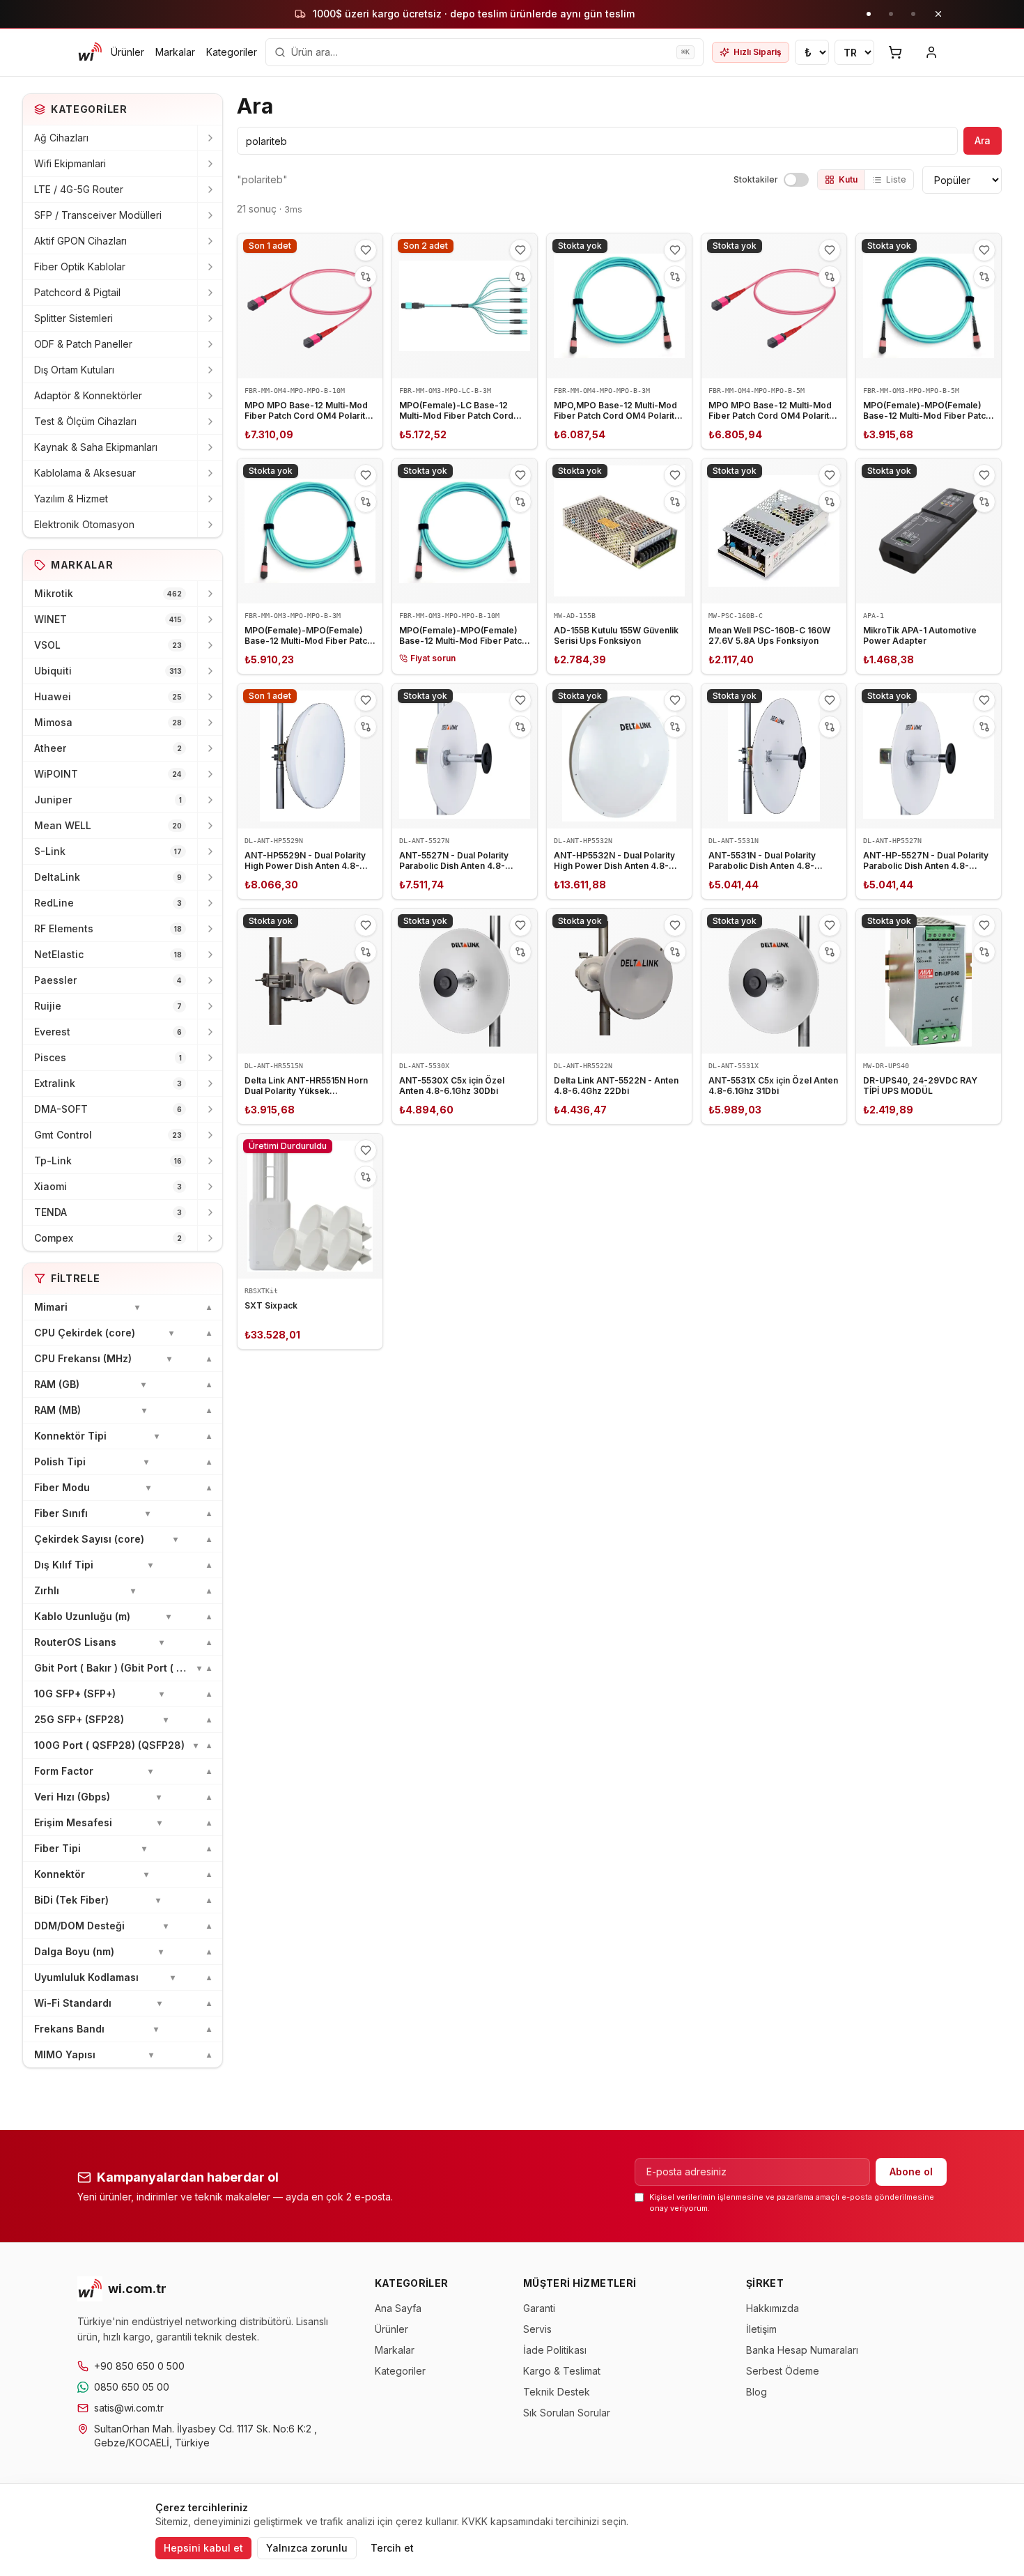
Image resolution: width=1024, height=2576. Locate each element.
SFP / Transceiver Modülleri (98, 215)
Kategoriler (232, 52)
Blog (757, 2392)
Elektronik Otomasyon (84, 524)
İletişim (761, 2329)
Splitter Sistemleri (73, 318)
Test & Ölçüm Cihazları (85, 421)
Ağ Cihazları (61, 138)
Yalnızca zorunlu (307, 2548)
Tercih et (392, 2548)
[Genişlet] (210, 138)
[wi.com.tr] (90, 52)
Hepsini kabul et (203, 2548)
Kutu (848, 179)
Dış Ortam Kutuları (74, 370)
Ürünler (127, 52)
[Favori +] (366, 250)
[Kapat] (938, 14)
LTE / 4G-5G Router (79, 189)
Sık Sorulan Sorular (567, 2413)
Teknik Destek (557, 2392)
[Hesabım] (931, 52)
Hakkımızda (773, 2308)
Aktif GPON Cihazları (80, 241)
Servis (537, 2329)
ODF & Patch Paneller (83, 344)
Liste (896, 179)
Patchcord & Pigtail (77, 292)
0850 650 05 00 (132, 2387)
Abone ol (911, 2172)
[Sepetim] (895, 52)
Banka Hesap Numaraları (802, 2350)
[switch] (796, 180)
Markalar (175, 52)
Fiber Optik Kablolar (80, 267)
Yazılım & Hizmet (71, 499)
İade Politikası (555, 2350)
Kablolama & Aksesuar (85, 473)
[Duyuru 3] (913, 14)
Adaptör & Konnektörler (88, 395)
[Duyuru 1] (869, 14)
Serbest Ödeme (783, 2371)
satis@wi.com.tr (129, 2408)
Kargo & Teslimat (562, 2371)
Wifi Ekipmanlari (70, 163)
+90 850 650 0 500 (139, 2366)
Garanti (539, 2308)
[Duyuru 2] (891, 14)
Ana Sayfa (398, 2308)
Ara (983, 140)
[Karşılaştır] (366, 277)
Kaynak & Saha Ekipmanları (96, 447)
